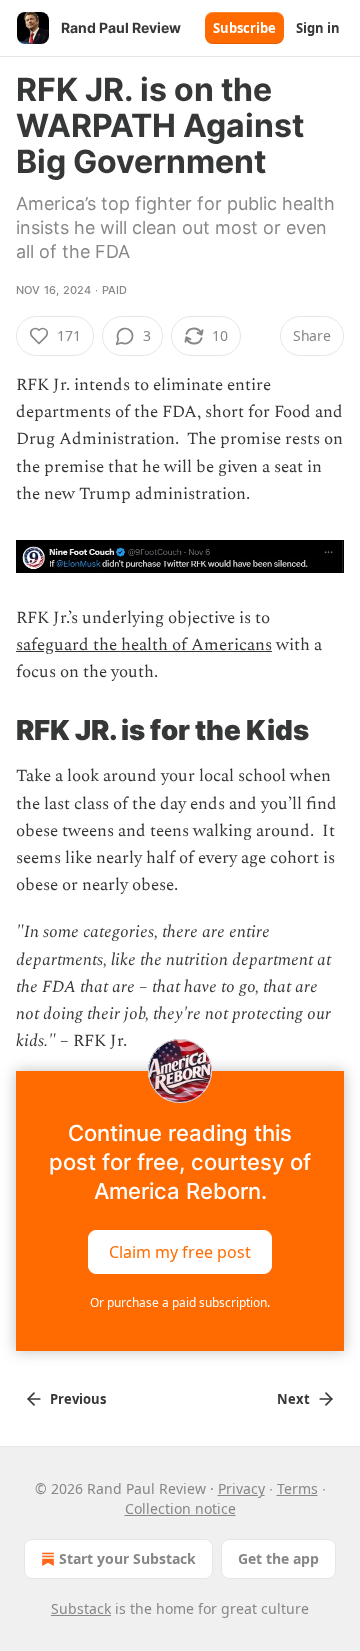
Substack (81, 1608)
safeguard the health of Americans (144, 645)
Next (293, 1399)
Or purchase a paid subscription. (180, 1302)
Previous (78, 1399)
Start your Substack (127, 1558)
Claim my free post (180, 1252)
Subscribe (244, 28)
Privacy (241, 1488)
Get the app (278, 1558)
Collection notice (180, 1508)
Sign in (318, 28)
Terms (297, 1488)
